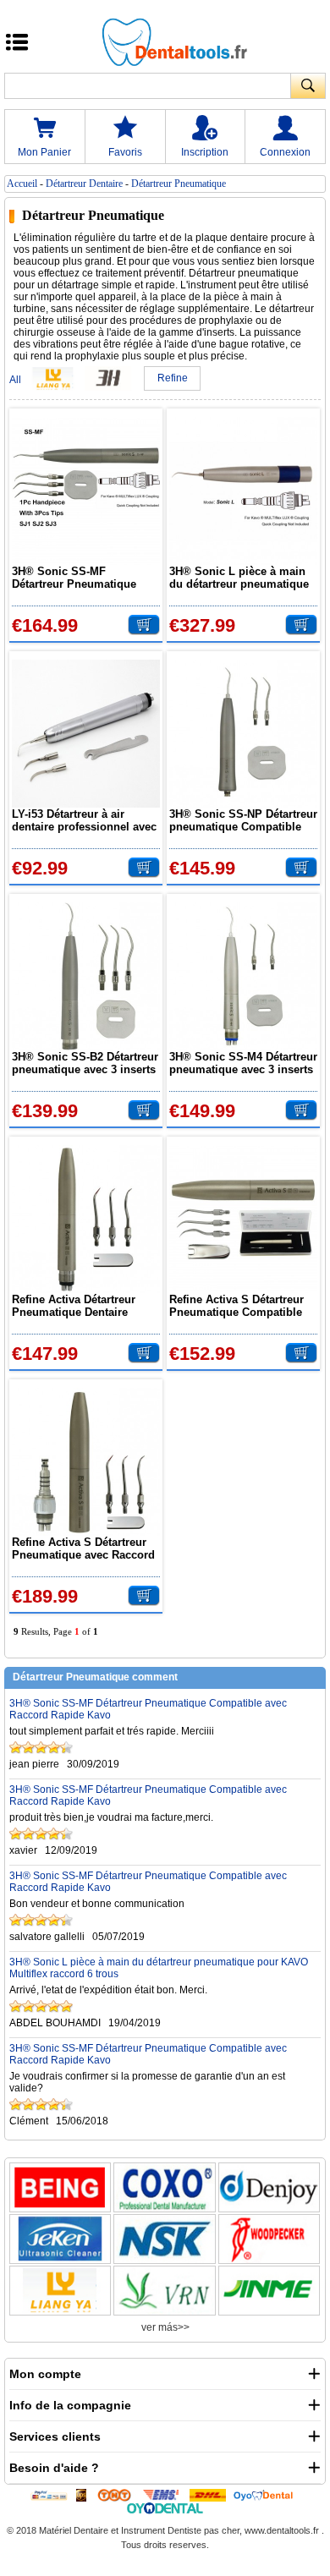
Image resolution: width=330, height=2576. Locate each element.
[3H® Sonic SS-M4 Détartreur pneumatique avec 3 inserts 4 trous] (243, 976)
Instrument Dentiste (161, 2530)
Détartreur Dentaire (84, 184)
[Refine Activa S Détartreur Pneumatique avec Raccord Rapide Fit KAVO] (86, 1462)
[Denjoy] (269, 2187)
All (15, 380)
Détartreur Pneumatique (179, 184)
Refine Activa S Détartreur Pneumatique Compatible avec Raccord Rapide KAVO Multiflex (241, 1306)
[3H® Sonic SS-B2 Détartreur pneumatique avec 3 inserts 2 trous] (86, 976)
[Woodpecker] (269, 2239)
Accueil (22, 184)
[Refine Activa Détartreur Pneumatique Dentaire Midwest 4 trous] (86, 1219)
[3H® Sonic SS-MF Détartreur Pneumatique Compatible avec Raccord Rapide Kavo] (86, 491)
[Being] (60, 2187)
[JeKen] (60, 2239)
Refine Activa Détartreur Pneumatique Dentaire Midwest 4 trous (74, 1306)
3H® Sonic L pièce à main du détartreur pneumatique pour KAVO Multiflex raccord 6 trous (239, 578)
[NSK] (164, 2239)
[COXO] (164, 2187)
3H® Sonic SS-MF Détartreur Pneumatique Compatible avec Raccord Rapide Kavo (79, 578)
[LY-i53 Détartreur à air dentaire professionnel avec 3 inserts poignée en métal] (86, 734)
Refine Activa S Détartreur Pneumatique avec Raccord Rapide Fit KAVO (83, 1548)
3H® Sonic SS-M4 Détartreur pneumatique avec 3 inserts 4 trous (243, 1063)
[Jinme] (269, 2291)
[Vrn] (164, 2291)
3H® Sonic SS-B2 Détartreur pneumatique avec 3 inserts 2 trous (85, 1063)
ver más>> (165, 2327)
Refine (173, 378)
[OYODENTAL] (267, 2495)
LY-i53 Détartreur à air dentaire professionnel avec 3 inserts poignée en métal (84, 820)
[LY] (60, 2291)
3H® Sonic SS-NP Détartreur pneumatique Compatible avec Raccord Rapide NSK (243, 820)
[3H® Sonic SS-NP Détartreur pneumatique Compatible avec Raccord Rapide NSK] (243, 734)
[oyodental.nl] (165, 2507)
